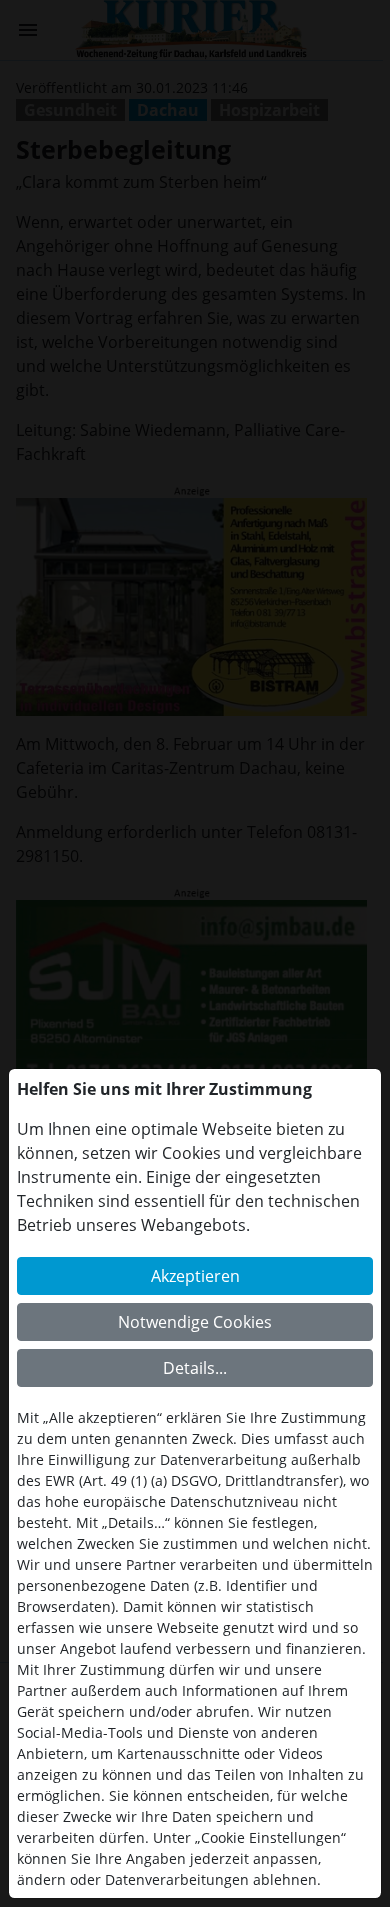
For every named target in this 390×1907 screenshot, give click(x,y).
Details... (195, 1368)
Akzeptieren (195, 1276)
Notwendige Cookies (195, 1322)
